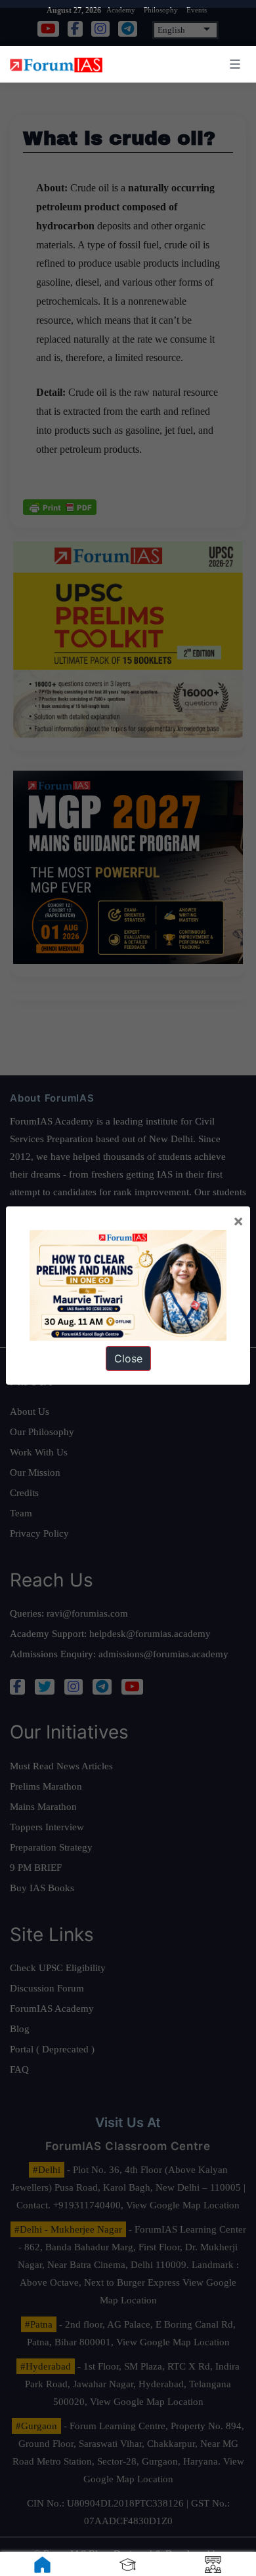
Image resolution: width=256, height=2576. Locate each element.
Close (128, 1358)
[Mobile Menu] (233, 64)
